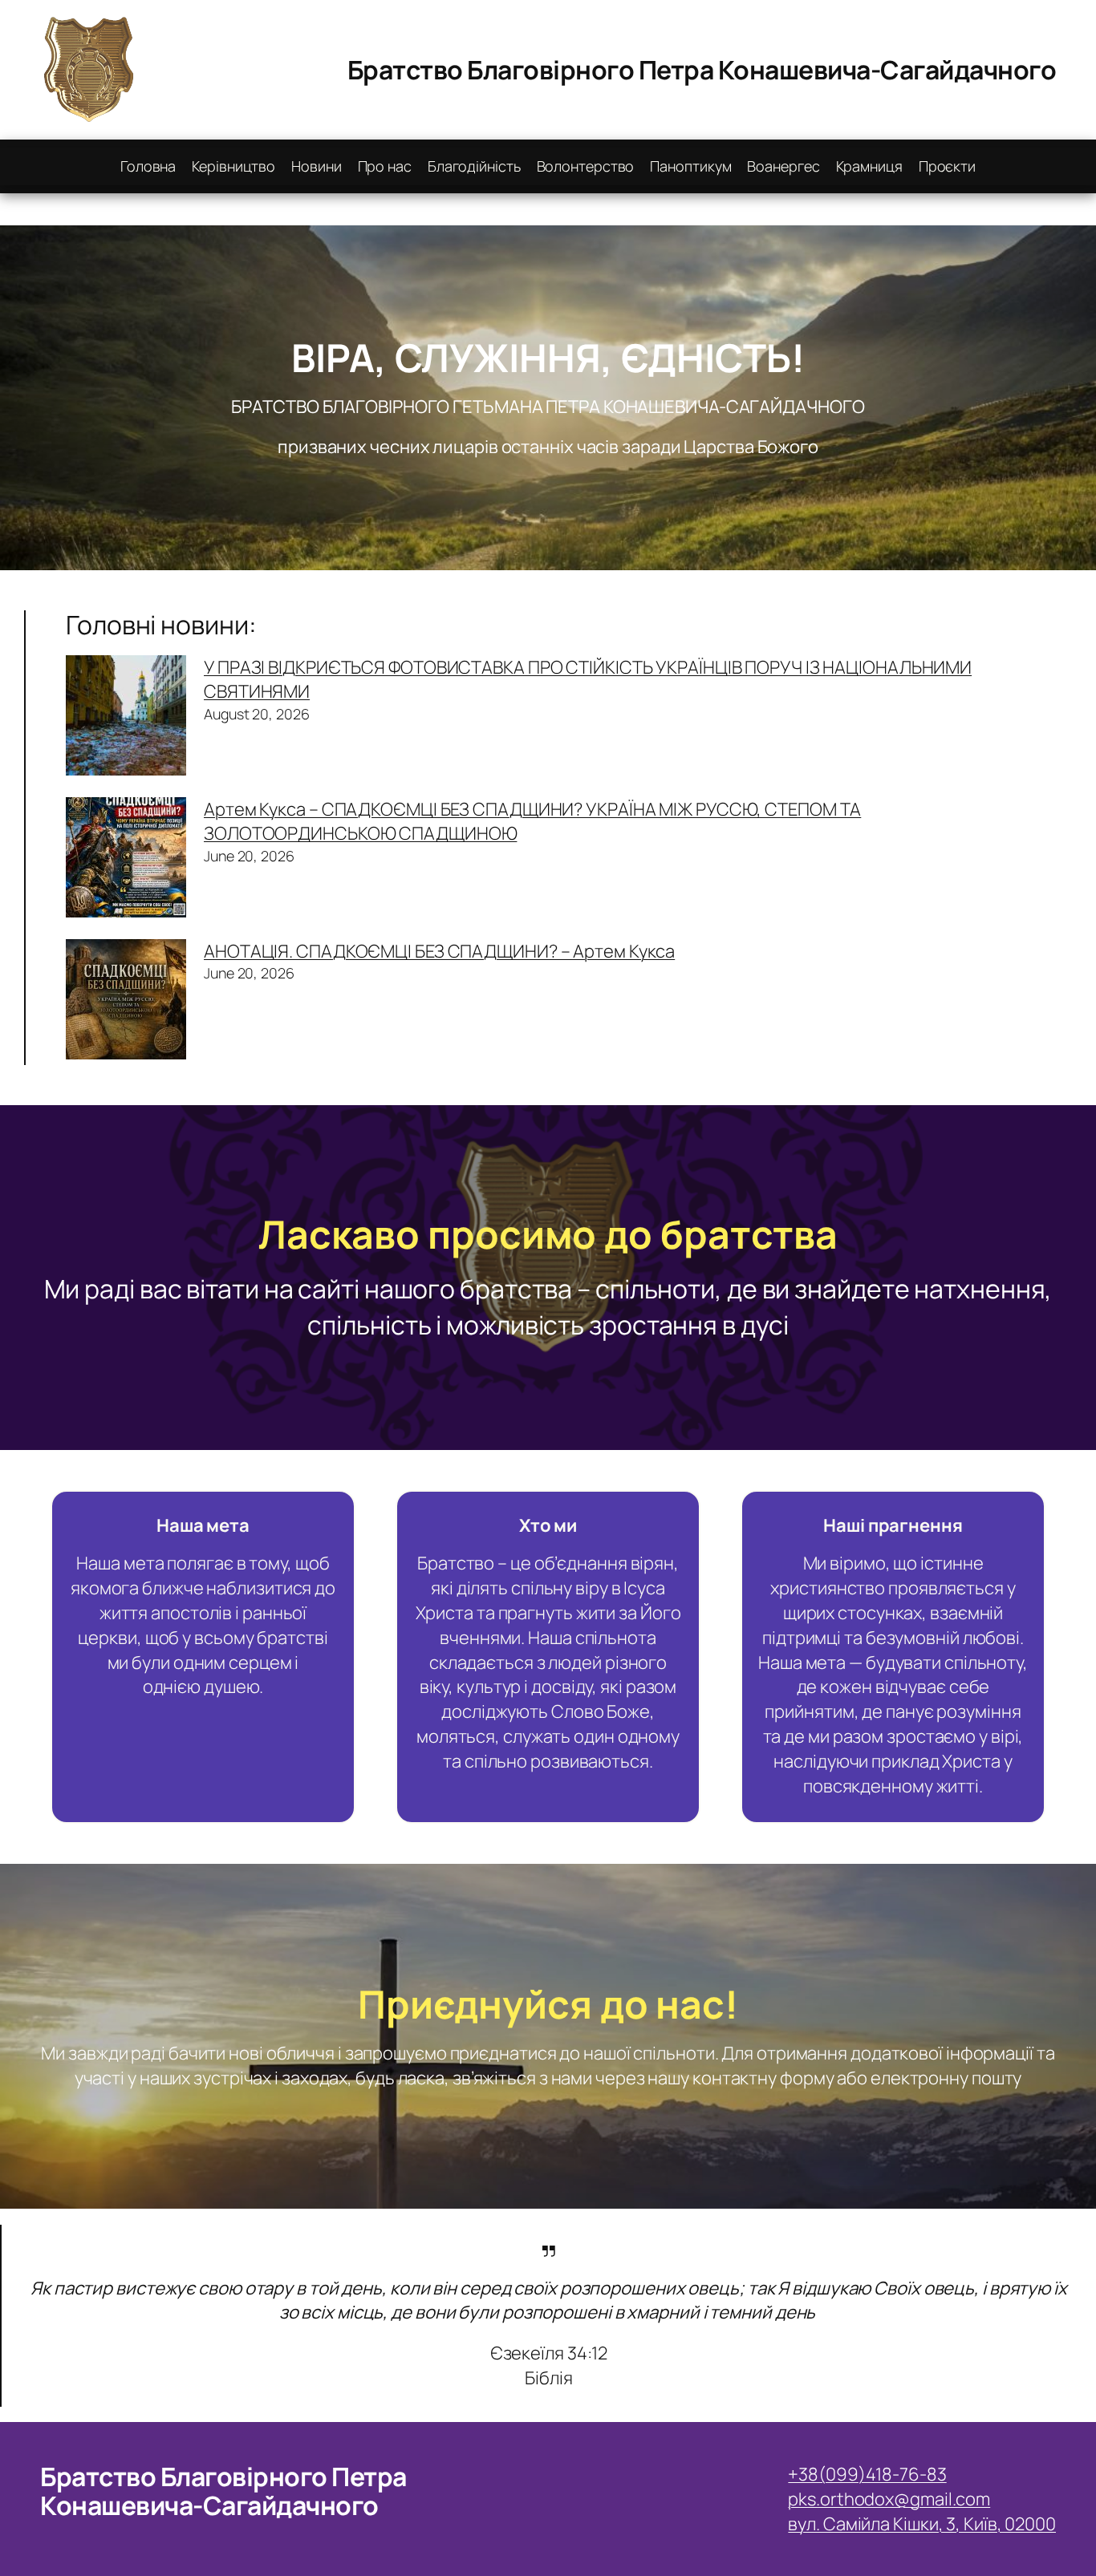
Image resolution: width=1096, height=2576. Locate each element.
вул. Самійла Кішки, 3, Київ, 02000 (922, 2524)
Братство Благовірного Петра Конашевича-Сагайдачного (702, 70)
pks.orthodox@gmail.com (889, 2499)
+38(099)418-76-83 (867, 2474)
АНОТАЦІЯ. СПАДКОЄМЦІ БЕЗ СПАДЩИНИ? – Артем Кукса (439, 951)
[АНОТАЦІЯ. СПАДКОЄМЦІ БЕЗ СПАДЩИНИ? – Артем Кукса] (126, 1002)
